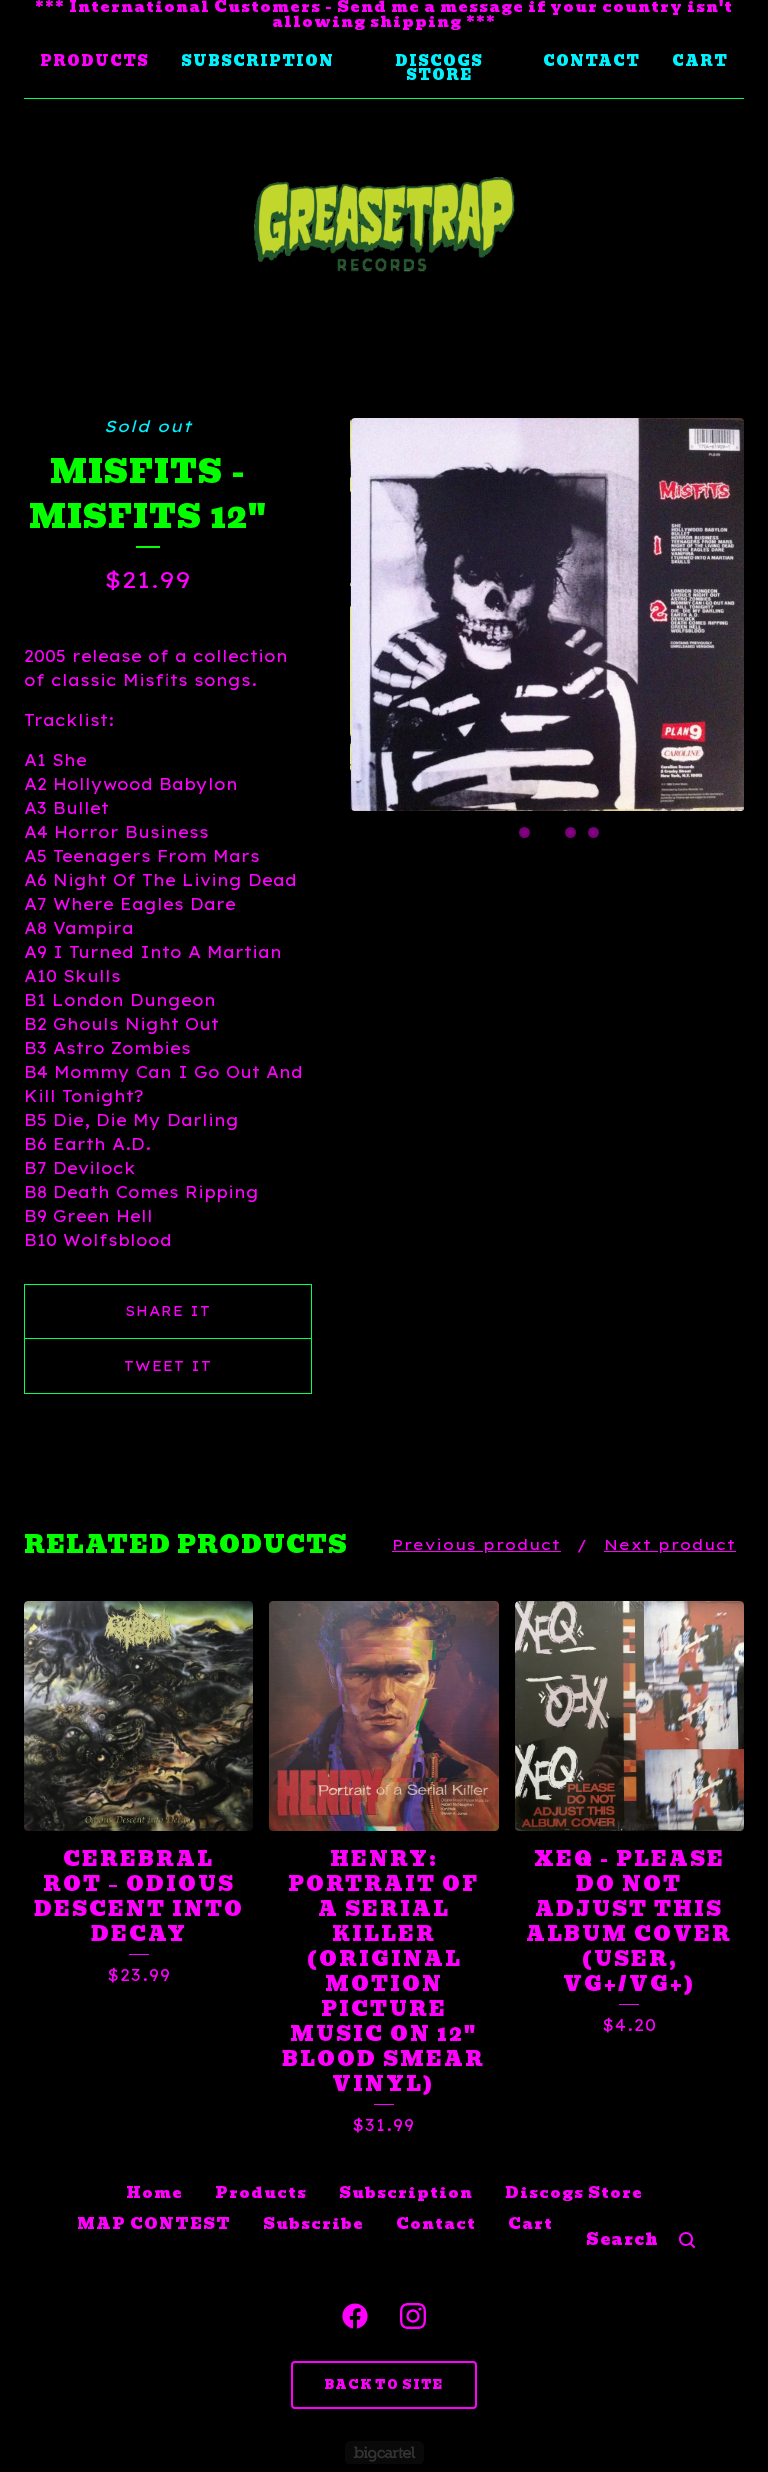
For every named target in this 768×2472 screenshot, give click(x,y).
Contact (591, 61)
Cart (700, 61)
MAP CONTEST (154, 2224)
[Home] (384, 225)
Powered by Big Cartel (384, 2452)
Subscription (257, 61)
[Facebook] (355, 2316)
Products (94, 61)
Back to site (384, 2384)
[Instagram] (413, 2316)
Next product (670, 1544)
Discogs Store (439, 68)
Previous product (476, 1544)
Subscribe (313, 2224)
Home (154, 2193)
